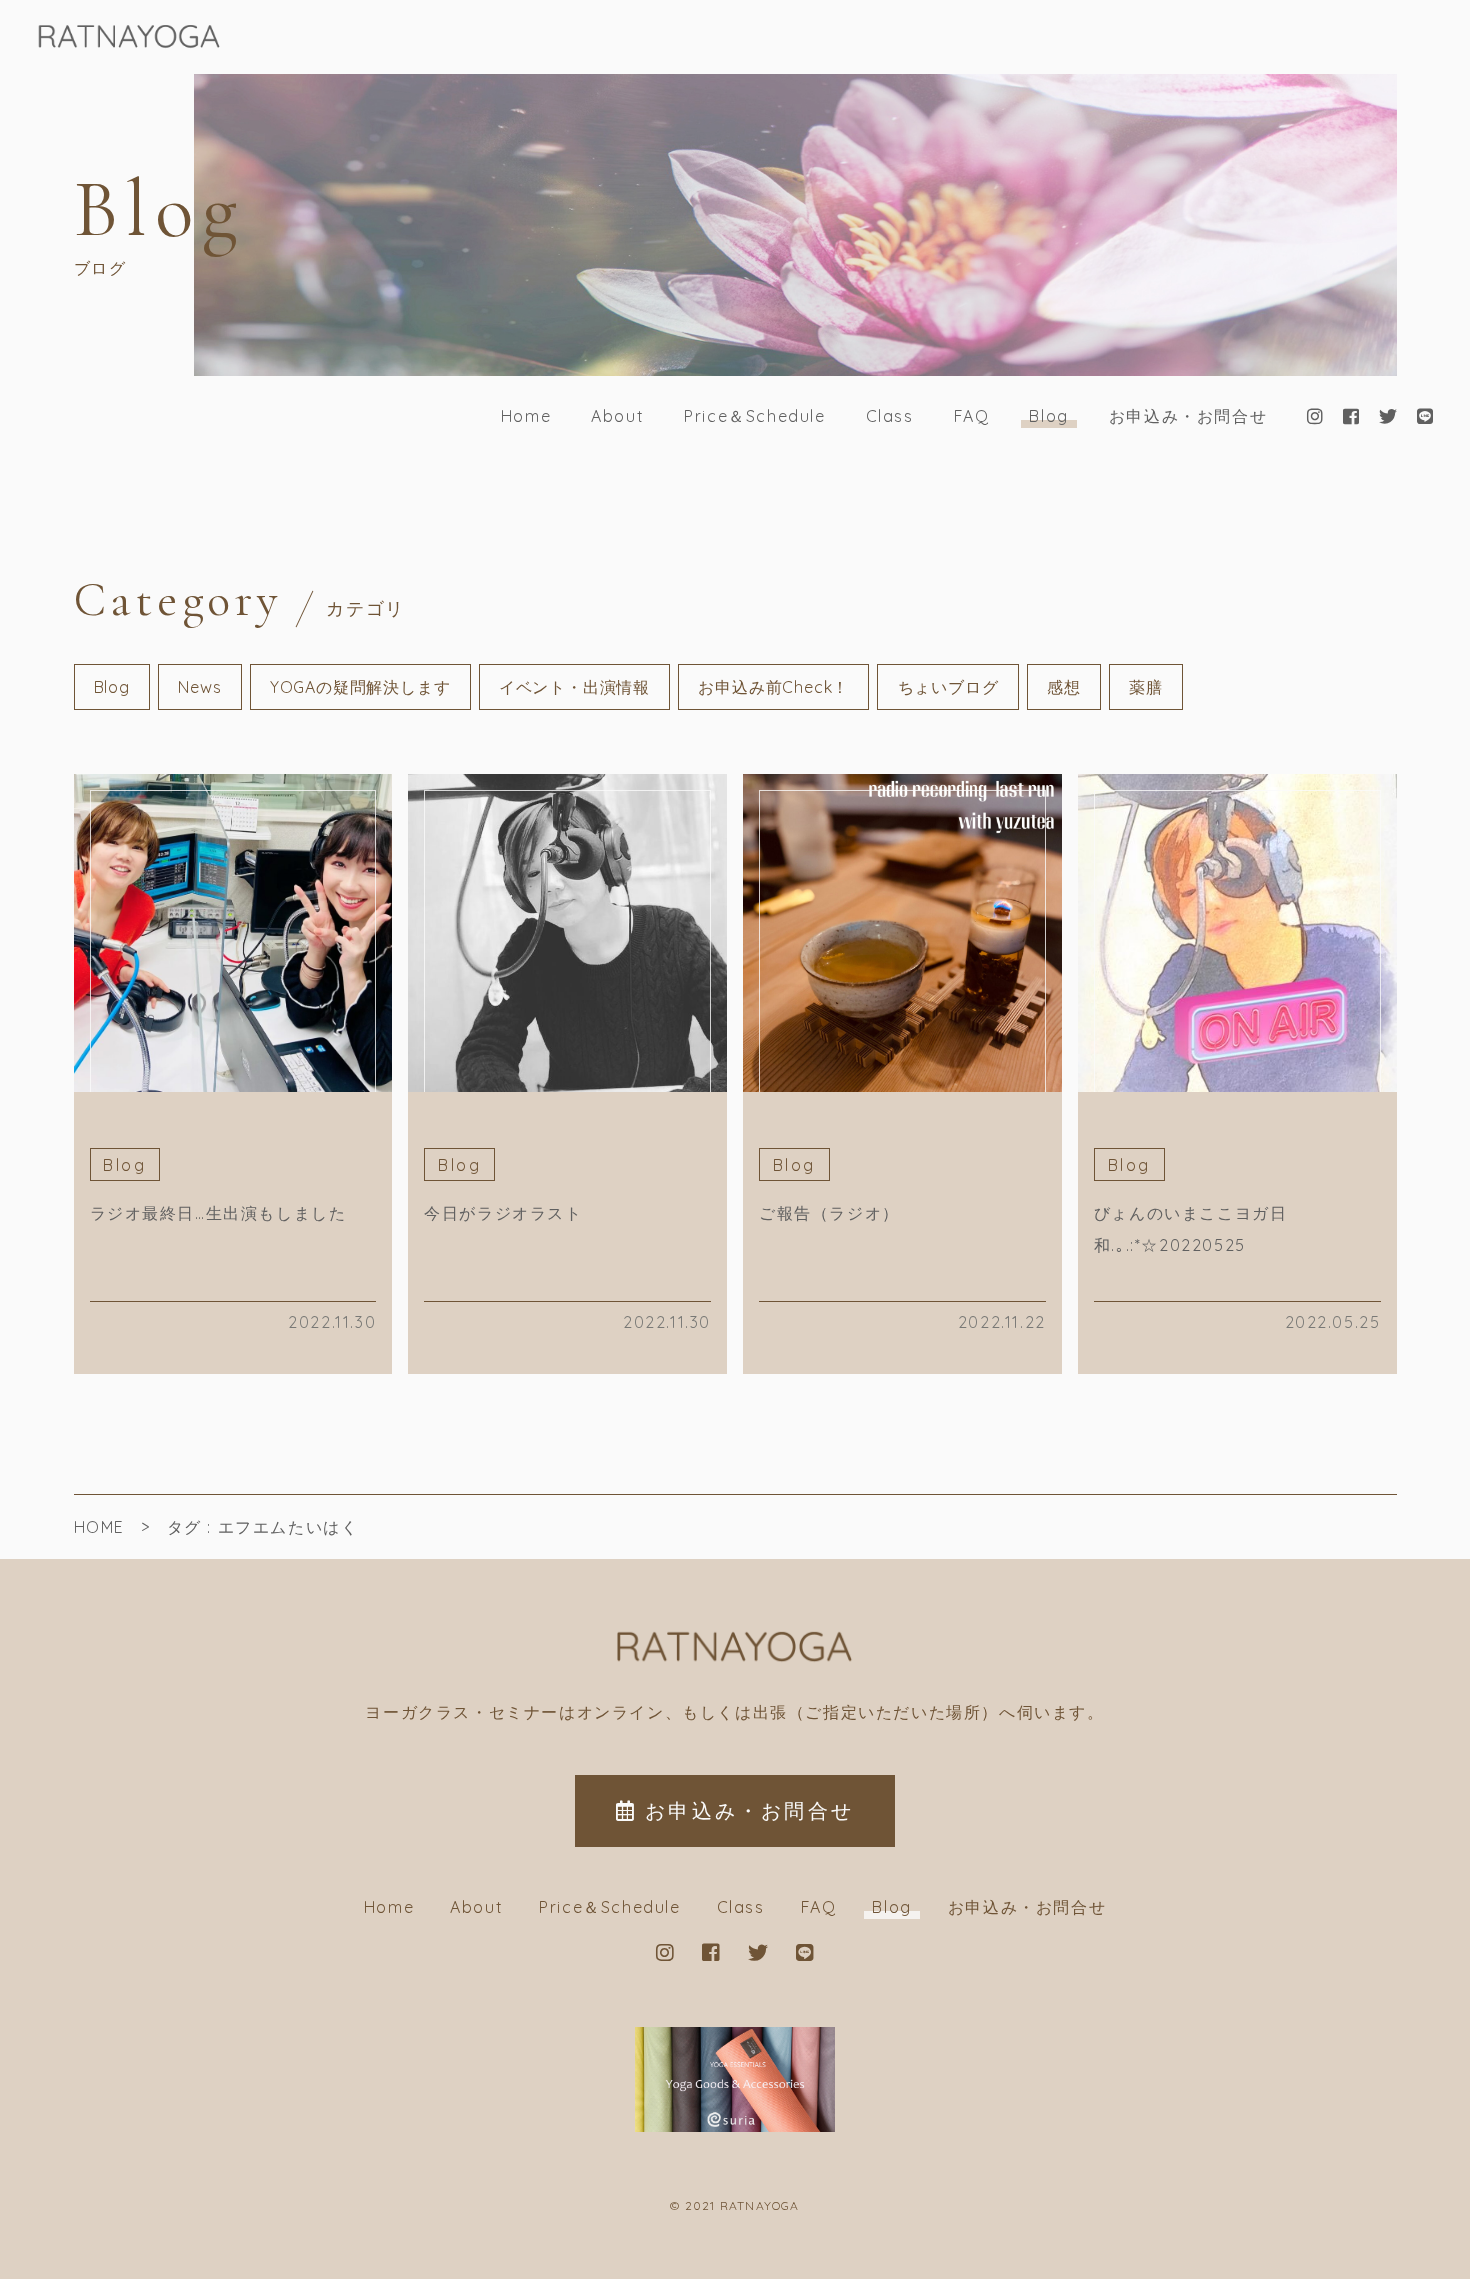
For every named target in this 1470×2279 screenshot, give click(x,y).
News (199, 687)
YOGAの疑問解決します (360, 687)
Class (890, 416)
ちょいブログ (948, 687)
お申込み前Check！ (773, 687)
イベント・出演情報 (574, 687)
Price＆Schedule (754, 416)
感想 (1064, 687)
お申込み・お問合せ (1188, 416)
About (617, 416)
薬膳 (1146, 687)
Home (526, 416)
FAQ (972, 416)
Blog (1048, 416)
